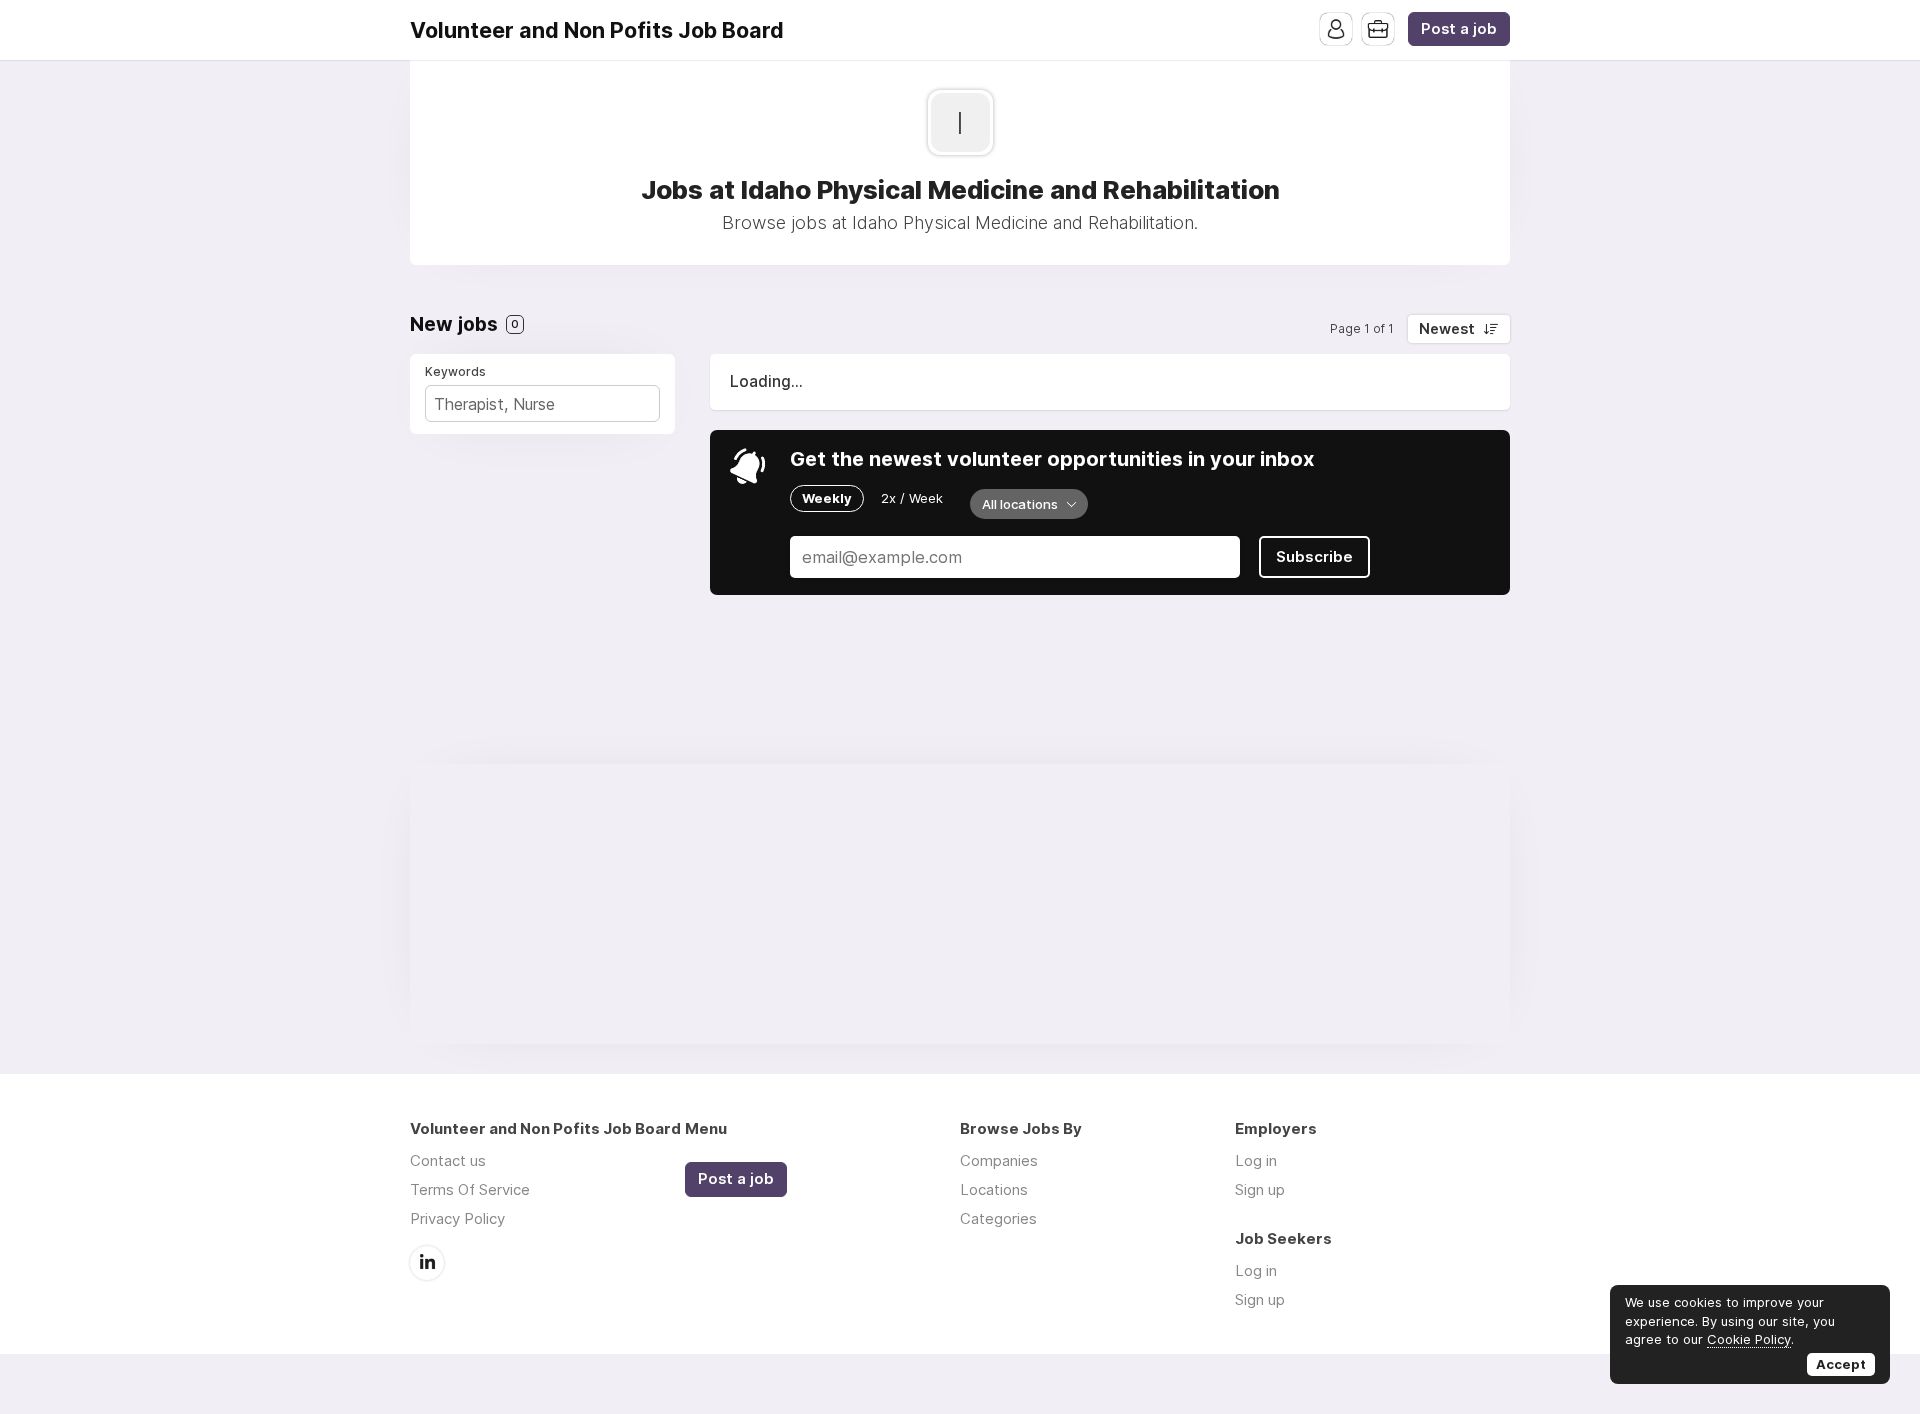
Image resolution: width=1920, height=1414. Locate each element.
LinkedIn (427, 1263)
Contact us (448, 1160)
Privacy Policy (457, 1218)
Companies (999, 1160)
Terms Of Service (470, 1189)
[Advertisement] (960, 904)
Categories (998, 1218)
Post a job (1459, 29)
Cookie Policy (1749, 1339)
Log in (1256, 1160)
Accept (1841, 1364)
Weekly (827, 498)
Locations (994, 1189)
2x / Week (912, 498)
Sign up (1260, 1189)
